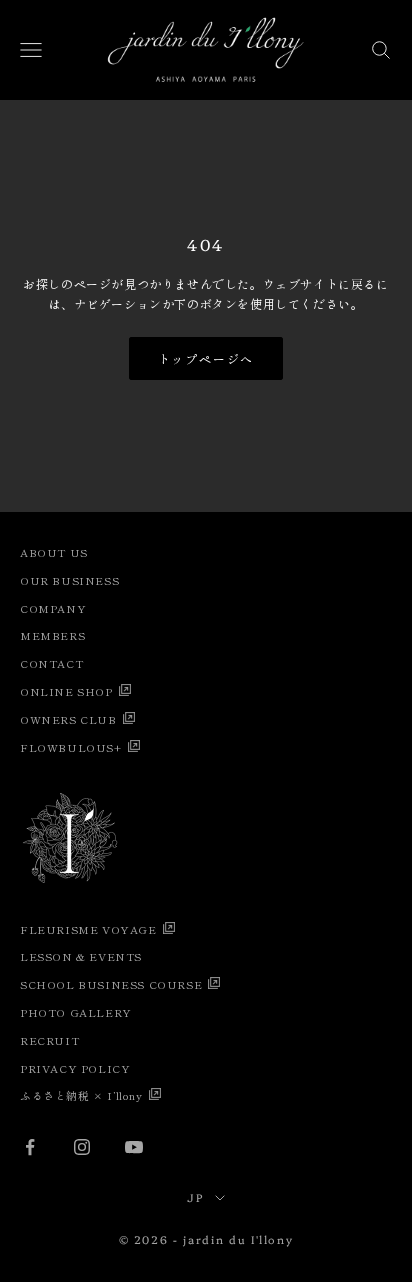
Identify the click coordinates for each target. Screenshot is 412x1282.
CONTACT (51, 663)
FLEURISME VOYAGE (88, 929)
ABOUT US (54, 552)
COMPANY (53, 608)
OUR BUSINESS (69, 580)
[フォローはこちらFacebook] (30, 1147)
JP (195, 1197)
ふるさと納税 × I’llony (81, 1095)
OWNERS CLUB (68, 719)
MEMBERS (52, 635)
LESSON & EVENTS (81, 956)
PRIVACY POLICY (75, 1068)
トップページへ (206, 358)
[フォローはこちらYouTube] (134, 1147)
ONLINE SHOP (66, 691)
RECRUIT (49, 1040)
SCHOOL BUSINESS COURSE (111, 984)
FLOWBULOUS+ (71, 747)
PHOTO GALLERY (76, 1012)
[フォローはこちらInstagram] (82, 1147)
